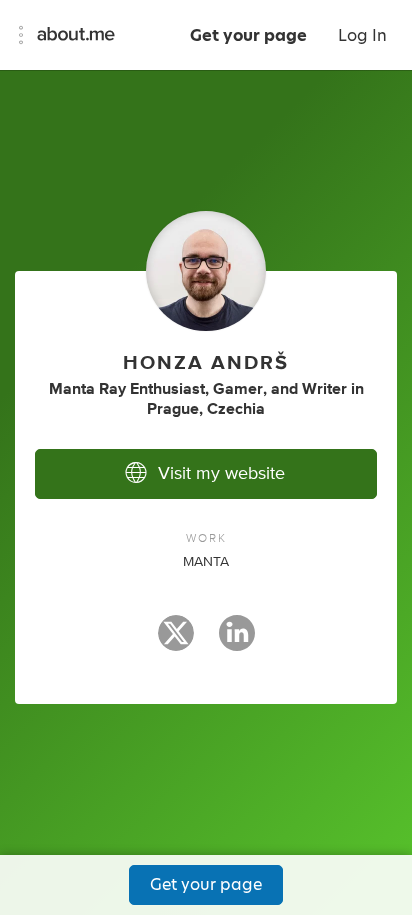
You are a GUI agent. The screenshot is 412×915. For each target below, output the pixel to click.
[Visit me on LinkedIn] (237, 642)
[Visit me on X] (176, 642)
